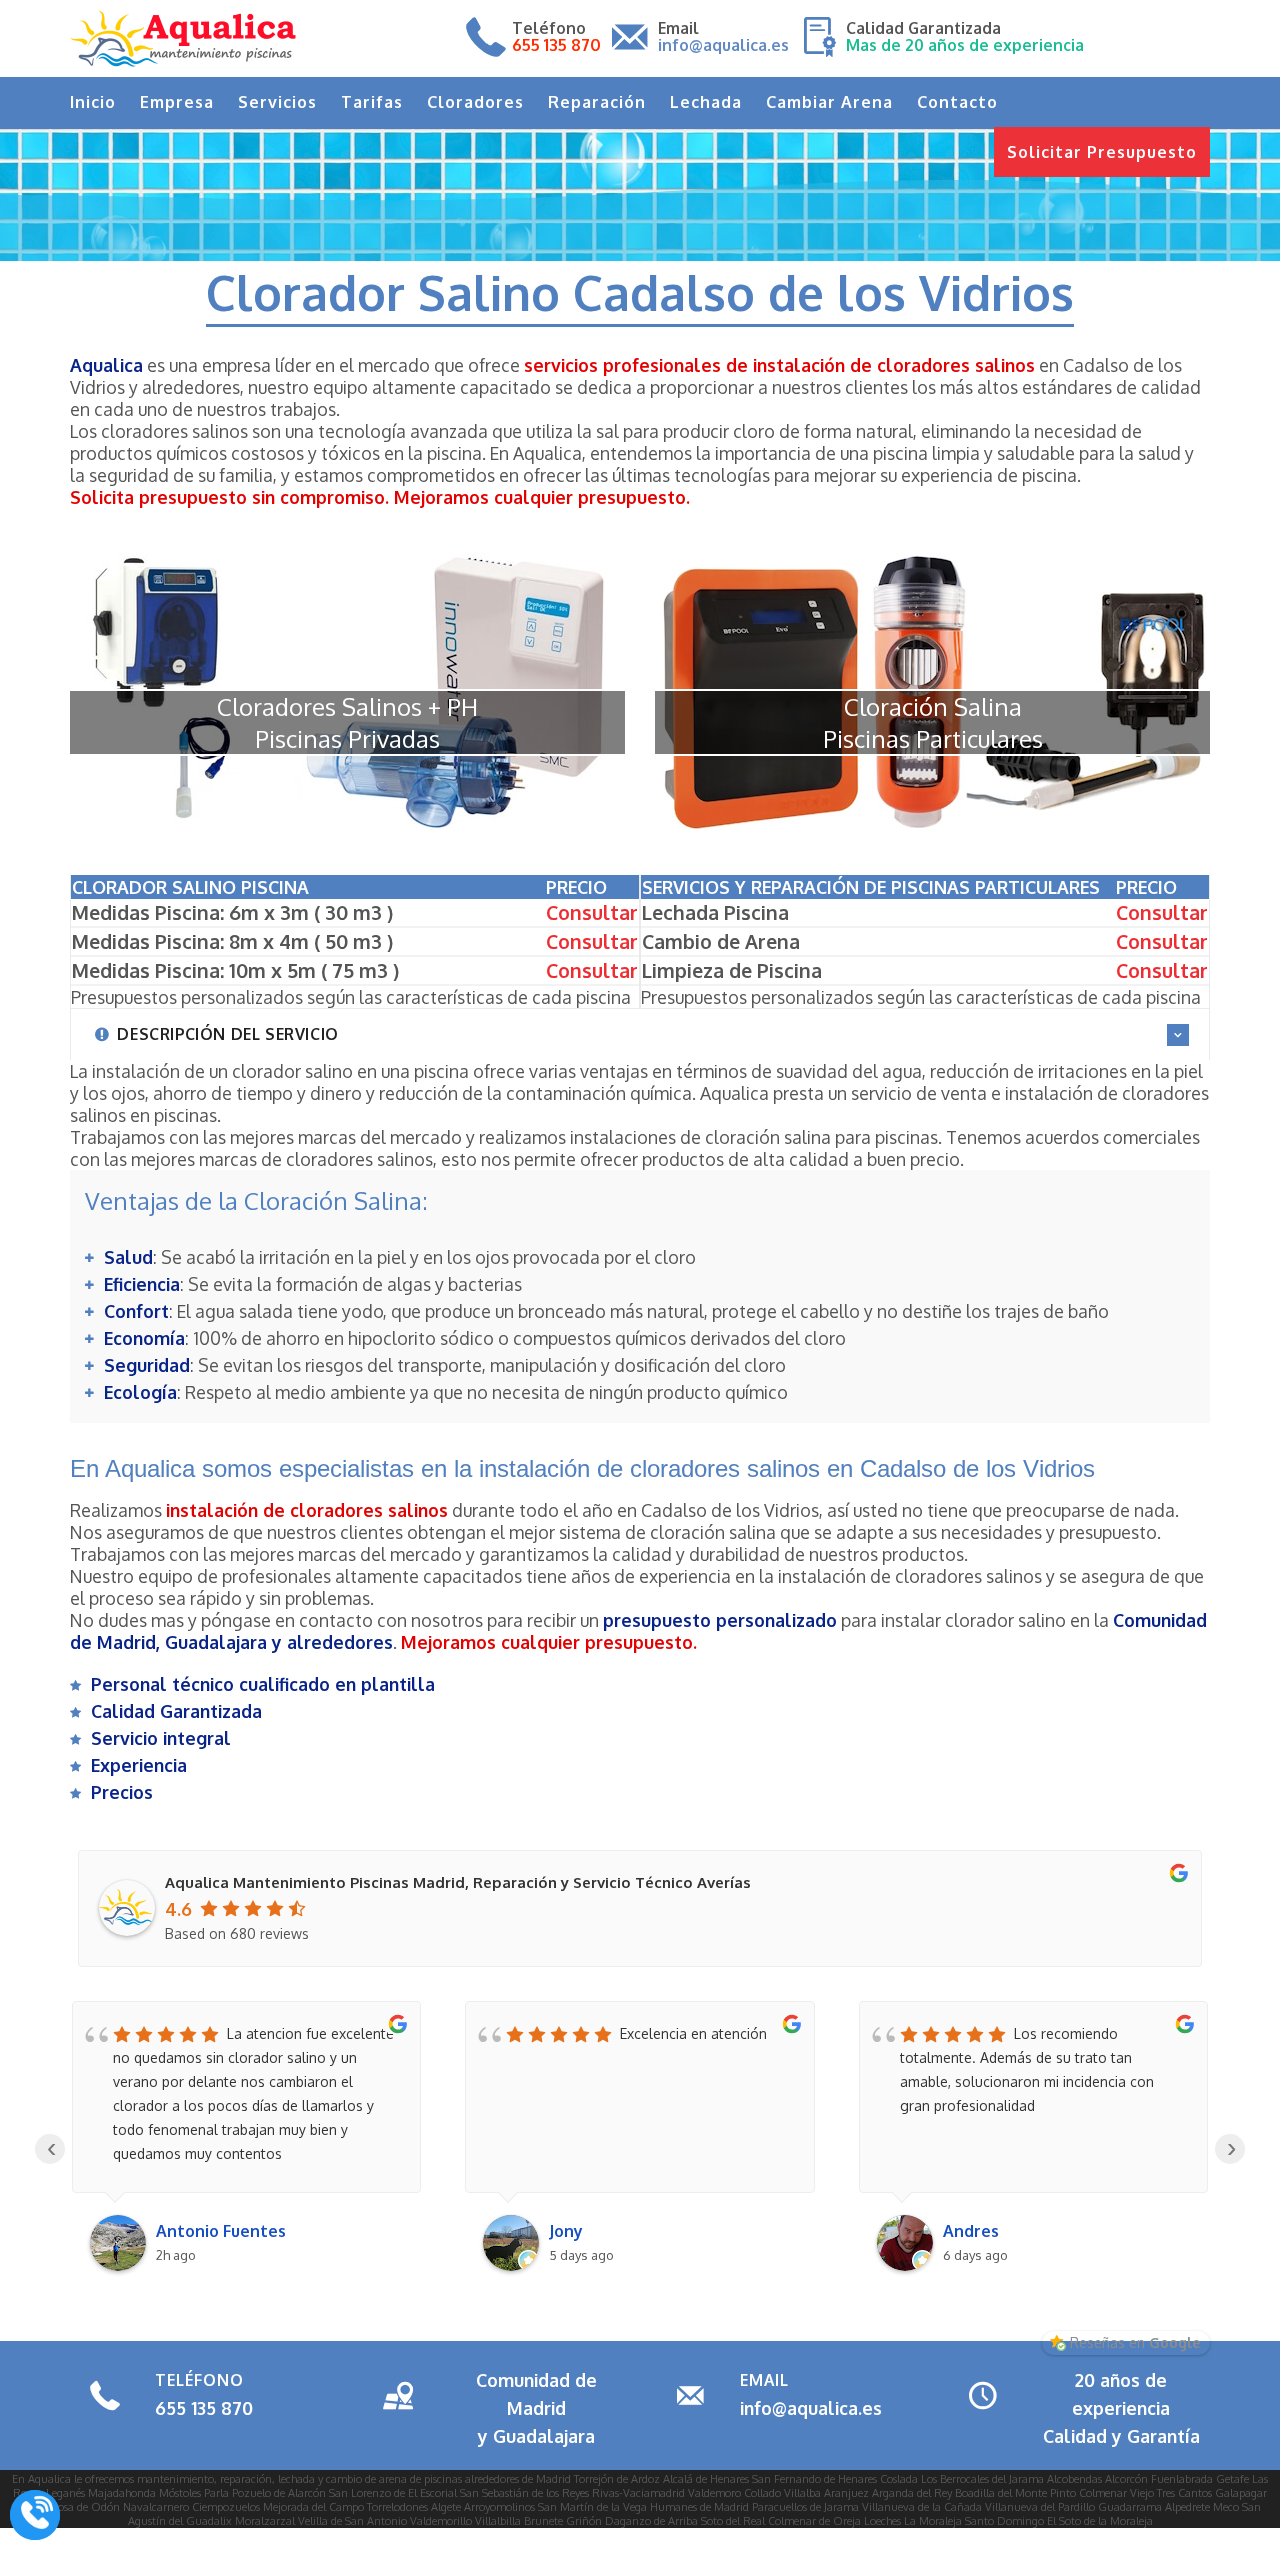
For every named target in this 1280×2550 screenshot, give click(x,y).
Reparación (597, 102)
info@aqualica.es (811, 2408)
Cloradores (475, 102)
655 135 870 (204, 2408)
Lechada (706, 102)
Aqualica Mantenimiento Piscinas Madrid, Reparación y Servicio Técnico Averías (458, 1882)
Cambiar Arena (829, 102)
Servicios (277, 102)
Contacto (957, 102)
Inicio (93, 102)
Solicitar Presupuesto (1102, 152)
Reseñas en (1135, 2342)
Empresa (177, 102)
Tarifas (372, 102)
